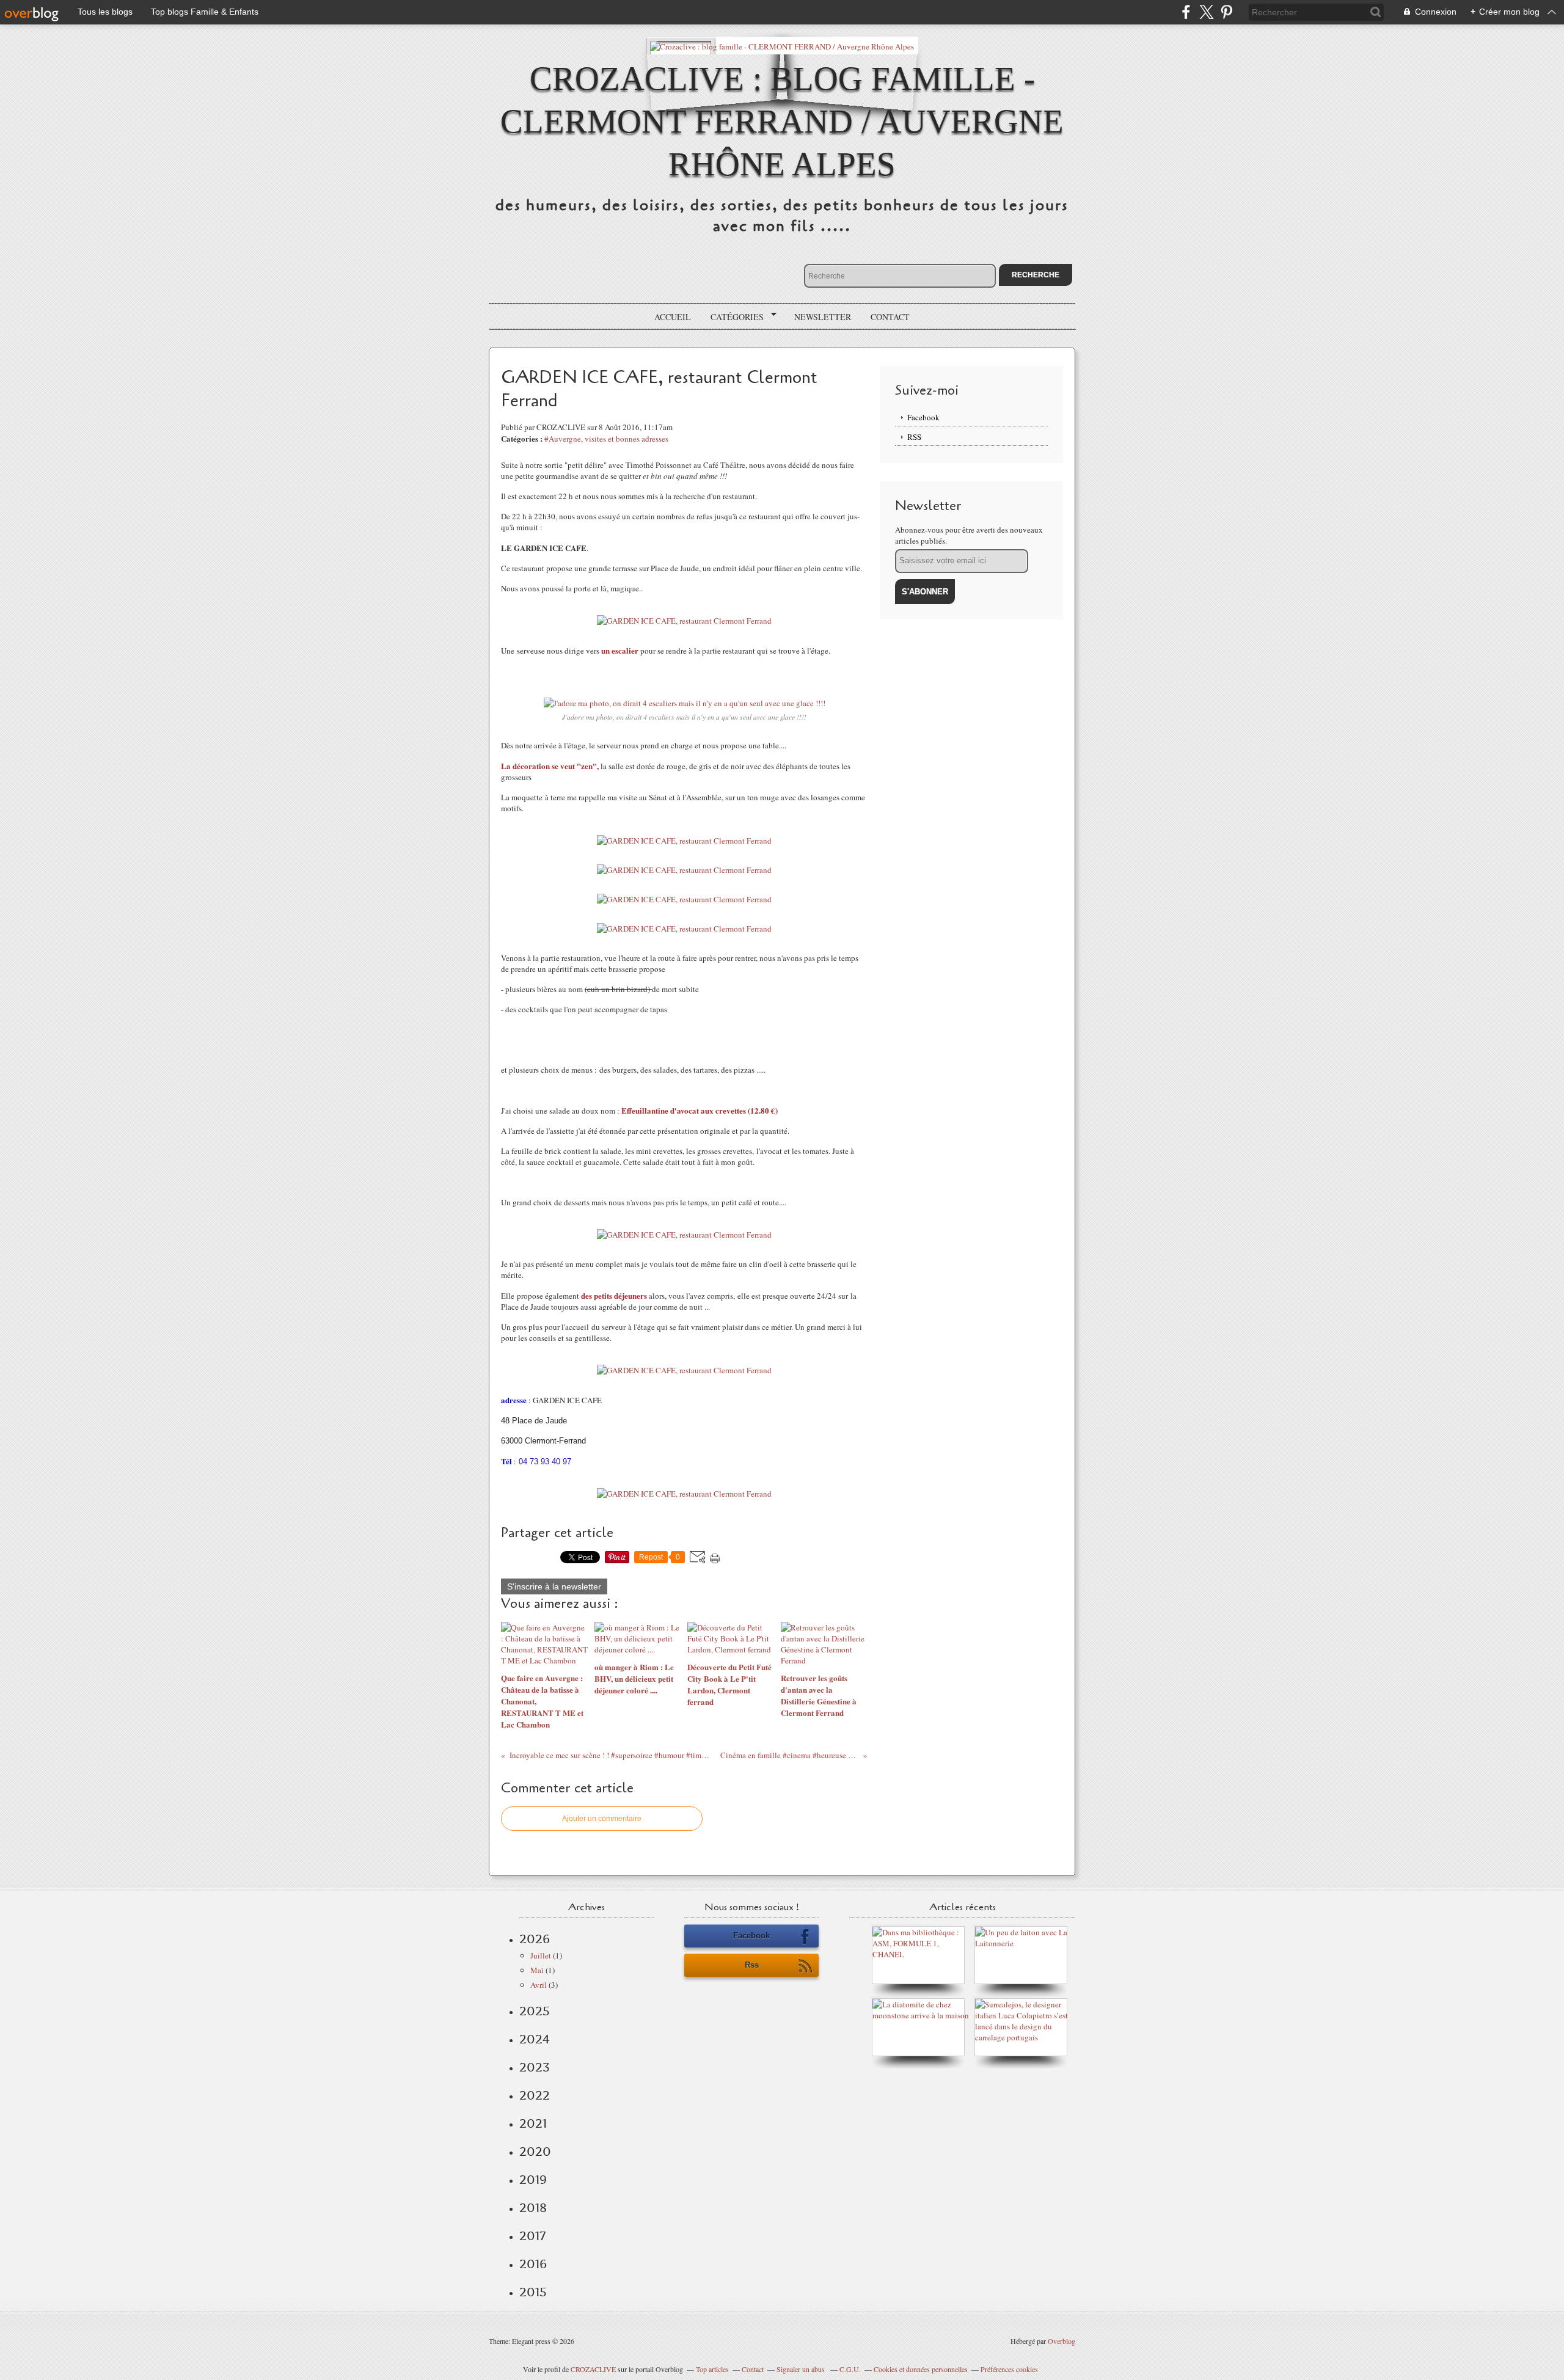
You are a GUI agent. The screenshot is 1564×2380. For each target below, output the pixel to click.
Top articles (712, 2369)
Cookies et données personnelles (921, 2369)
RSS (914, 437)
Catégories (733, 317)
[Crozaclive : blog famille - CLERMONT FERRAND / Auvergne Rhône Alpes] (782, 46)
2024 (535, 2039)
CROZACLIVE (593, 2369)
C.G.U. (850, 2369)
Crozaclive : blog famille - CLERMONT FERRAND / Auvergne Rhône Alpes (782, 121)
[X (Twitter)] (1206, 12)
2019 (533, 2180)
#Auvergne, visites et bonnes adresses (606, 439)
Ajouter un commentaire (602, 1819)
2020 (535, 2152)
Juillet (541, 1955)
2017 (532, 2236)
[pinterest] (1226, 12)
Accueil (673, 317)
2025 (535, 2011)
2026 (535, 1939)
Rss (752, 1965)
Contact (890, 317)
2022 (535, 2095)
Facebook (923, 417)
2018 (533, 2208)
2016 (533, 2264)
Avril (539, 1985)
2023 (535, 2067)
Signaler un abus (802, 2369)
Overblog (1062, 2341)
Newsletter (823, 317)
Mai (537, 1970)
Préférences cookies (1009, 2369)
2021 (533, 2123)
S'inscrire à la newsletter (554, 1586)
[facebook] (1186, 12)
